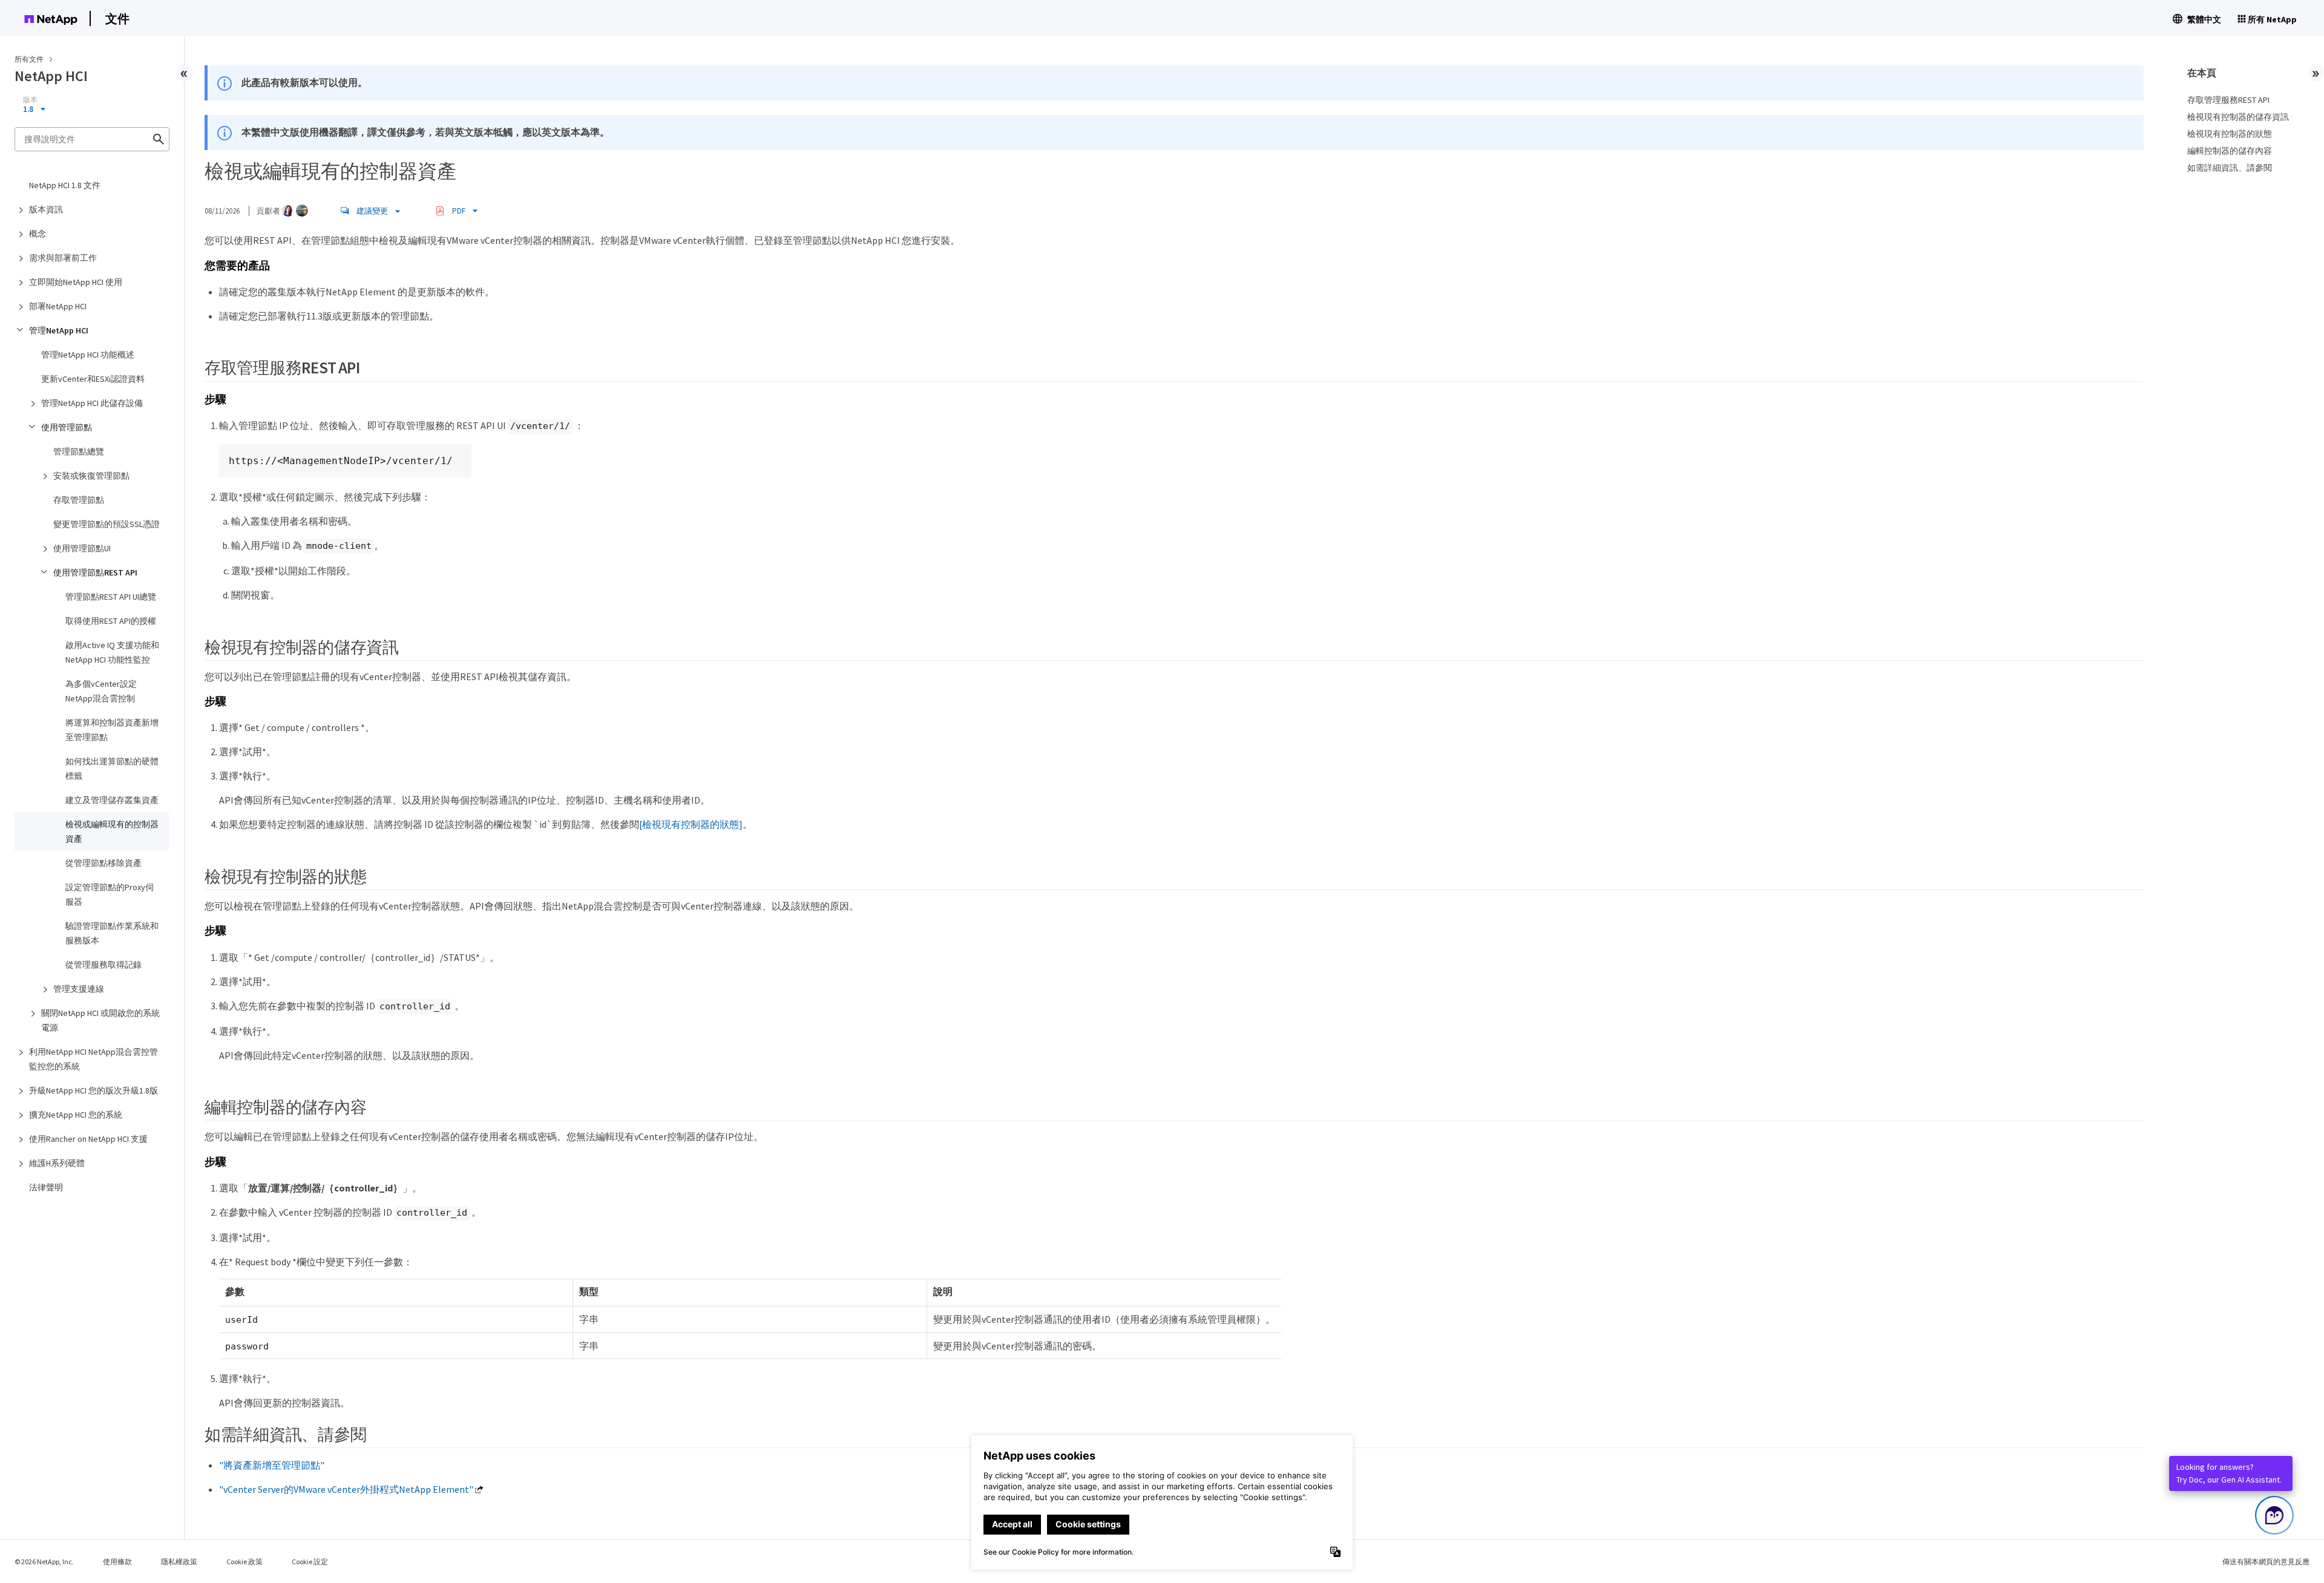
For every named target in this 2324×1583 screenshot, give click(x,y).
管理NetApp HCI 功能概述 (88, 355)
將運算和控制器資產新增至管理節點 (112, 730)
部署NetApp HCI (58, 306)
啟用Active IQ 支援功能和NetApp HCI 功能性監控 (112, 652)
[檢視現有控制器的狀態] (691, 824)
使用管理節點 (67, 427)
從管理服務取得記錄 (103, 965)
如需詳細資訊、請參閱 (2230, 168)
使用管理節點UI (82, 548)
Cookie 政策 (245, 1562)
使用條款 (117, 1562)
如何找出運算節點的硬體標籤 (112, 769)
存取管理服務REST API (2228, 100)
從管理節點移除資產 (103, 863)
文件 (117, 18)
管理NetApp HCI (59, 330)
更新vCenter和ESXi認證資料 (93, 379)
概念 (38, 234)
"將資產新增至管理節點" (272, 1465)
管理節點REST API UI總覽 (111, 597)
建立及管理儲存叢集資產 (112, 800)
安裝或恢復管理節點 (91, 476)
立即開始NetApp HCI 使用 (76, 282)
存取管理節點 (79, 500)
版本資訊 (46, 209)
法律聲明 (46, 1187)
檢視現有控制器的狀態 (2230, 134)
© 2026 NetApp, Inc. (44, 1562)
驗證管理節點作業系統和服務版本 (112, 933)
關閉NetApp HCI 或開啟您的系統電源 (100, 1020)
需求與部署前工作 (63, 258)
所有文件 (29, 59)
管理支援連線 (79, 989)
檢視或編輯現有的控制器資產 (112, 831)
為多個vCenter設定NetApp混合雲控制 (101, 691)
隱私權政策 (179, 1562)
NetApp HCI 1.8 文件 (65, 185)
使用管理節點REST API (95, 572)
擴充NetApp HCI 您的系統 (76, 1115)
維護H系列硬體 (57, 1163)
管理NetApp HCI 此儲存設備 (92, 403)
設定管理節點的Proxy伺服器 (110, 894)
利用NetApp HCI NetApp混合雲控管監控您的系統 (94, 1059)
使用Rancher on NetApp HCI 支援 (88, 1139)
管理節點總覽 (79, 451)
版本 (30, 100)
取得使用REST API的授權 (111, 621)
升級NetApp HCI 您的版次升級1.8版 (94, 1090)
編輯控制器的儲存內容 (2230, 151)
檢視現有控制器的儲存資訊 (2238, 117)
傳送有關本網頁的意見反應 (2266, 1562)
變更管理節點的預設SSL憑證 (107, 524)
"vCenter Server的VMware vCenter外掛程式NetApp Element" (346, 1489)
